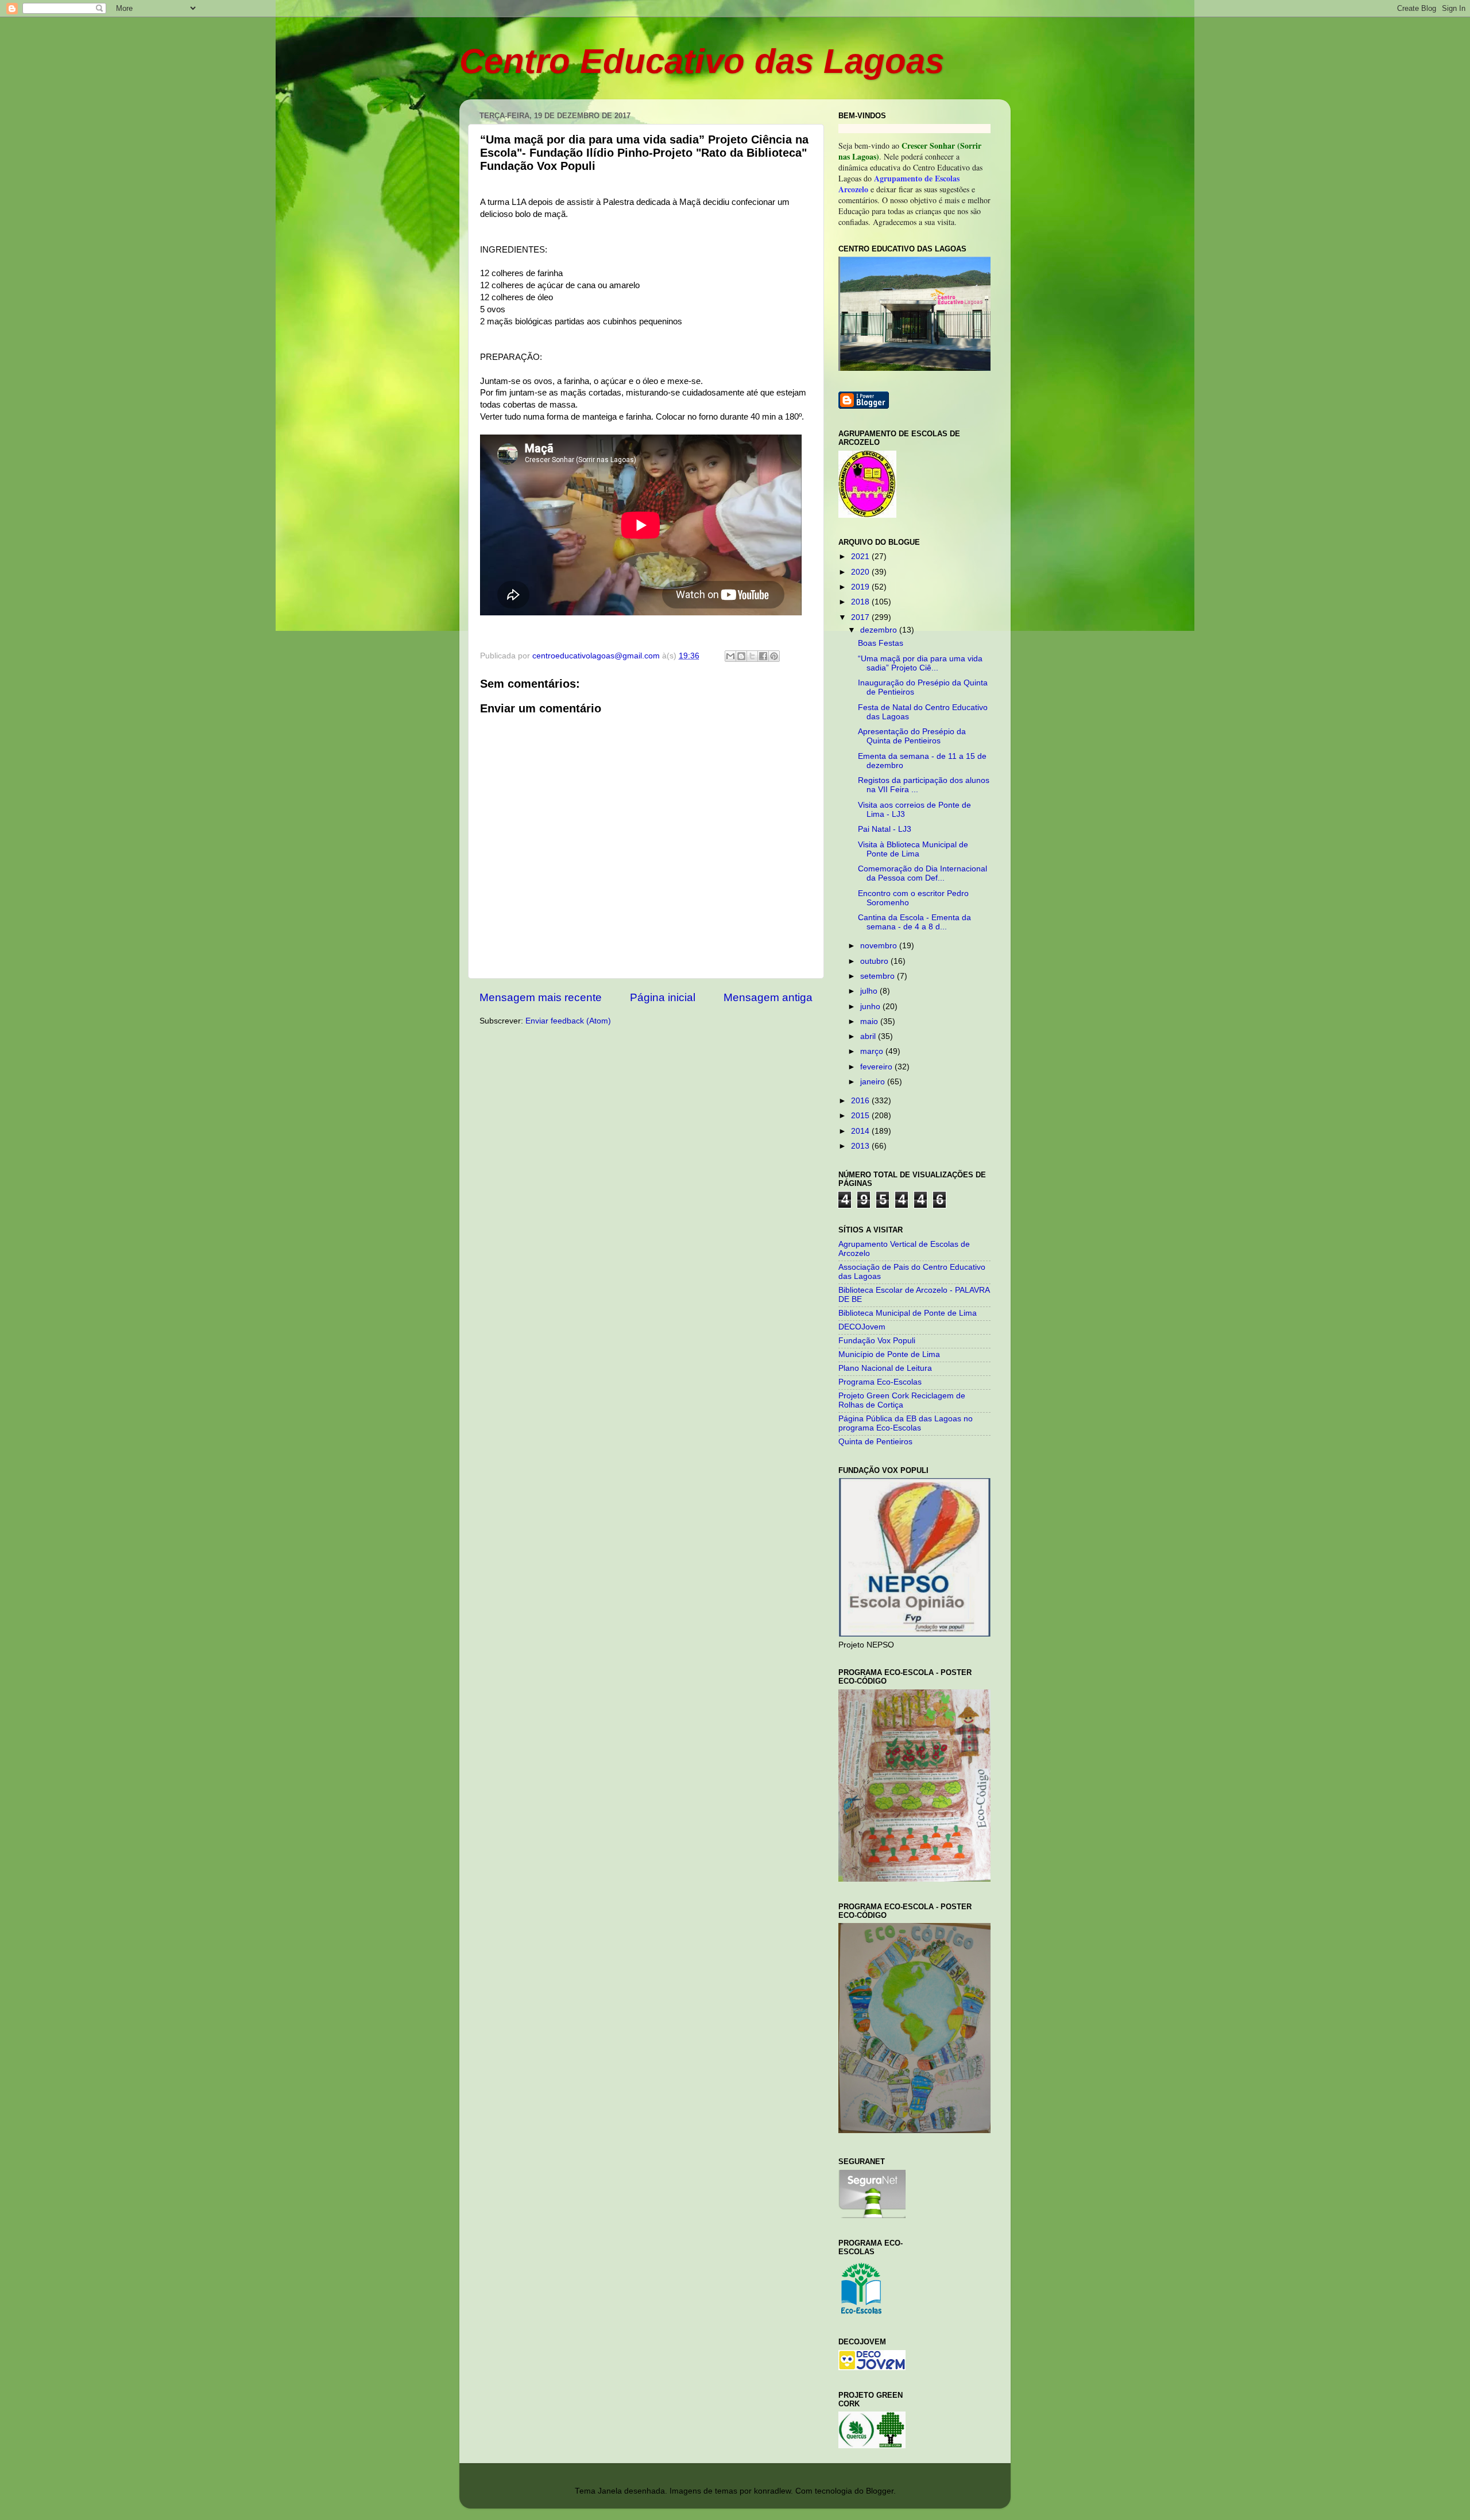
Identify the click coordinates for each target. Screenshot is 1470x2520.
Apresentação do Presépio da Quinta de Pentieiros (912, 736)
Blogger (880, 2491)
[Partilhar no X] (752, 656)
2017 (861, 617)
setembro (879, 976)
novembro (880, 946)
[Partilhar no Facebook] (763, 656)
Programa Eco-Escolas (880, 1382)
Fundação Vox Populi (877, 1341)
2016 (861, 1101)
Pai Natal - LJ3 (885, 829)
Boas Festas (881, 643)
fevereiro (877, 1067)
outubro (875, 961)
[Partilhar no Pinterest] (774, 656)
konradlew (772, 2491)
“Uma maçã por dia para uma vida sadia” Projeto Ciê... (920, 663)
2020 (861, 572)
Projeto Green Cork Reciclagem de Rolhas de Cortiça (902, 1400)
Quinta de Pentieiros (875, 1442)
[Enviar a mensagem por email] (730, 656)
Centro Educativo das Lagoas (702, 61)
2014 (861, 1131)
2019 (861, 587)
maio (870, 1021)
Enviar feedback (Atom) (568, 1021)
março (873, 1051)
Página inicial (663, 997)
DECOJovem (862, 1327)
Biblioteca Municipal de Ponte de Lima (908, 1313)
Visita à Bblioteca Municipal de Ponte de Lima (913, 849)
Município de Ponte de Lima (889, 1354)
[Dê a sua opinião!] (741, 656)
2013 (861, 1146)
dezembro (880, 630)
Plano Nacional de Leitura (885, 1368)
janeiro (874, 1082)
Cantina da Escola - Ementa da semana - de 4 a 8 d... (914, 922)
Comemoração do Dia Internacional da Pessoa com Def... (922, 873)
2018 (861, 602)
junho (871, 1007)
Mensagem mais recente (541, 997)
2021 (861, 557)
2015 (861, 1116)
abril (869, 1036)
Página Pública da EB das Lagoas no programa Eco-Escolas (906, 1423)
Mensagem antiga (768, 997)
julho (870, 991)
